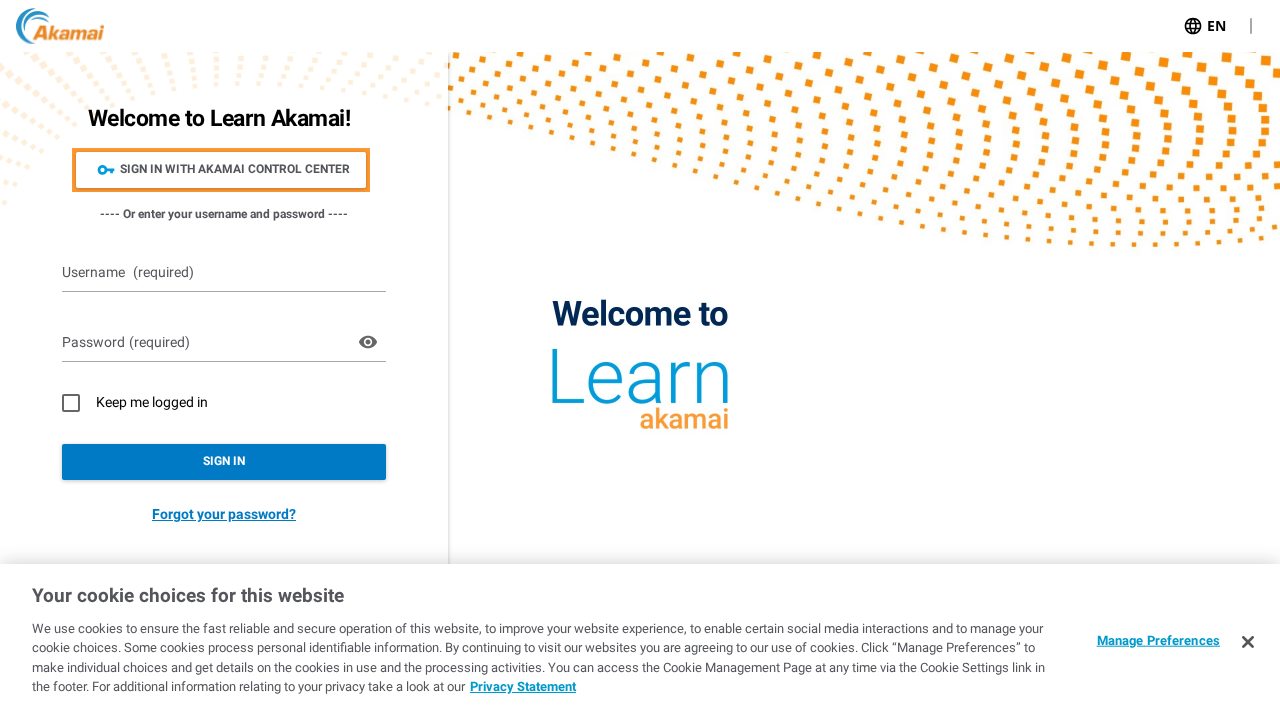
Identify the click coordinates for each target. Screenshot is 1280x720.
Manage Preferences (1158, 640)
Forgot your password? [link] (224, 514)
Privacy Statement (523, 686)
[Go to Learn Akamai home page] (60, 26)
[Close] (1248, 642)
